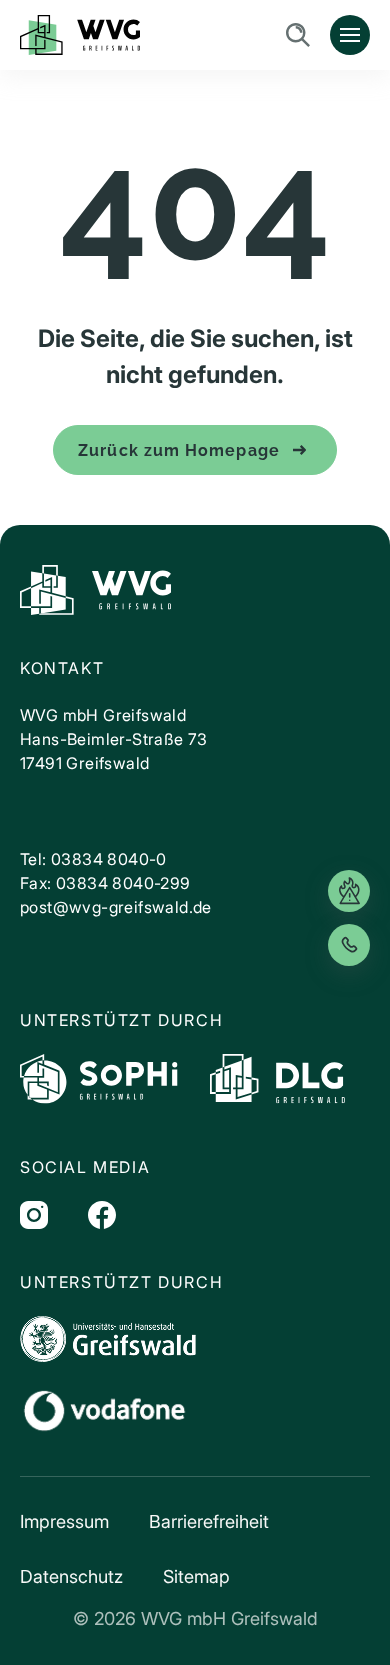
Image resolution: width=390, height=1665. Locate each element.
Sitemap (196, 1576)
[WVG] (95, 590)
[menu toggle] (350, 35)
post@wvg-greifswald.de (116, 907)
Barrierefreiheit (209, 1521)
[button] (36, 1629)
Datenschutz (71, 1576)
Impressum (64, 1521)
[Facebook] (102, 1215)
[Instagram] (34, 1215)
